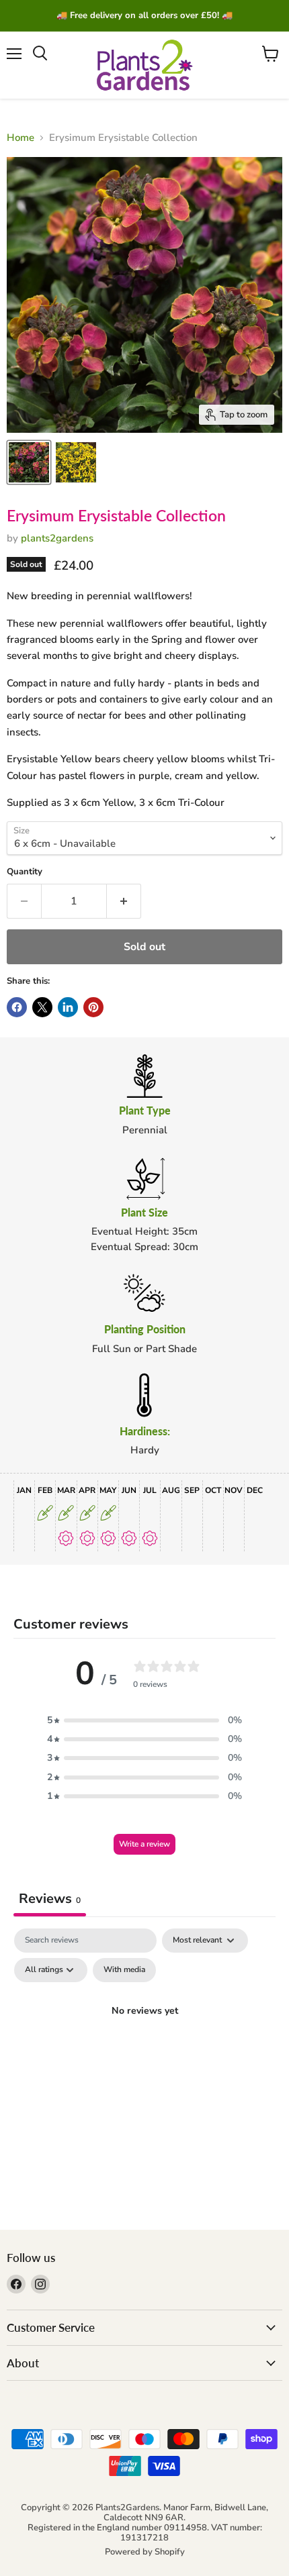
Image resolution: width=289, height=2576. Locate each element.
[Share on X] (42, 1007)
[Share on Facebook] (17, 1007)
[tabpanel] (144, 2042)
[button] (144, 1720)
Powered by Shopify (145, 2552)
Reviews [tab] (50, 1899)
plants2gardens (57, 538)
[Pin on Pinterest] (93, 1007)
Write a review (144, 1844)
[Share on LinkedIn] (68, 1007)
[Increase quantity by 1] (124, 901)
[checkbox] (124, 1970)
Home (20, 138)
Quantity (25, 872)
